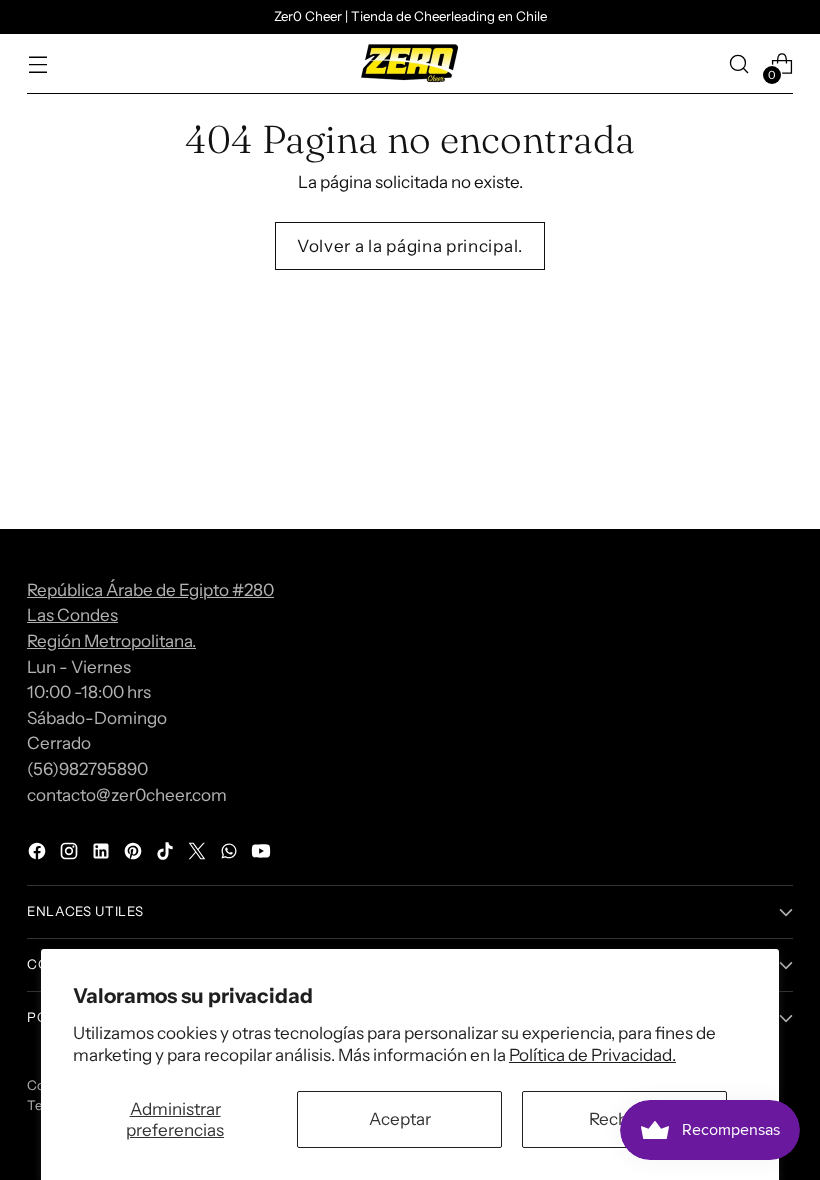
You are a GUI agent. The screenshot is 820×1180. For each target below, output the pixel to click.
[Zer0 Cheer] (410, 64)
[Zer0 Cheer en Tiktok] (167, 854)
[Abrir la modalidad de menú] (37, 64)
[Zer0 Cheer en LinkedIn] (103, 854)
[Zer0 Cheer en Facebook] (39, 854)
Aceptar (400, 1118)
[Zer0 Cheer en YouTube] (263, 854)
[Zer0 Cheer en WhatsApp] (231, 854)
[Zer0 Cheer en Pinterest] (135, 854)
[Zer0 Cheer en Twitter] (199, 854)
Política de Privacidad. (592, 1054)
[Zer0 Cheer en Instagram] (71, 854)
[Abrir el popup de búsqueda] (739, 64)
